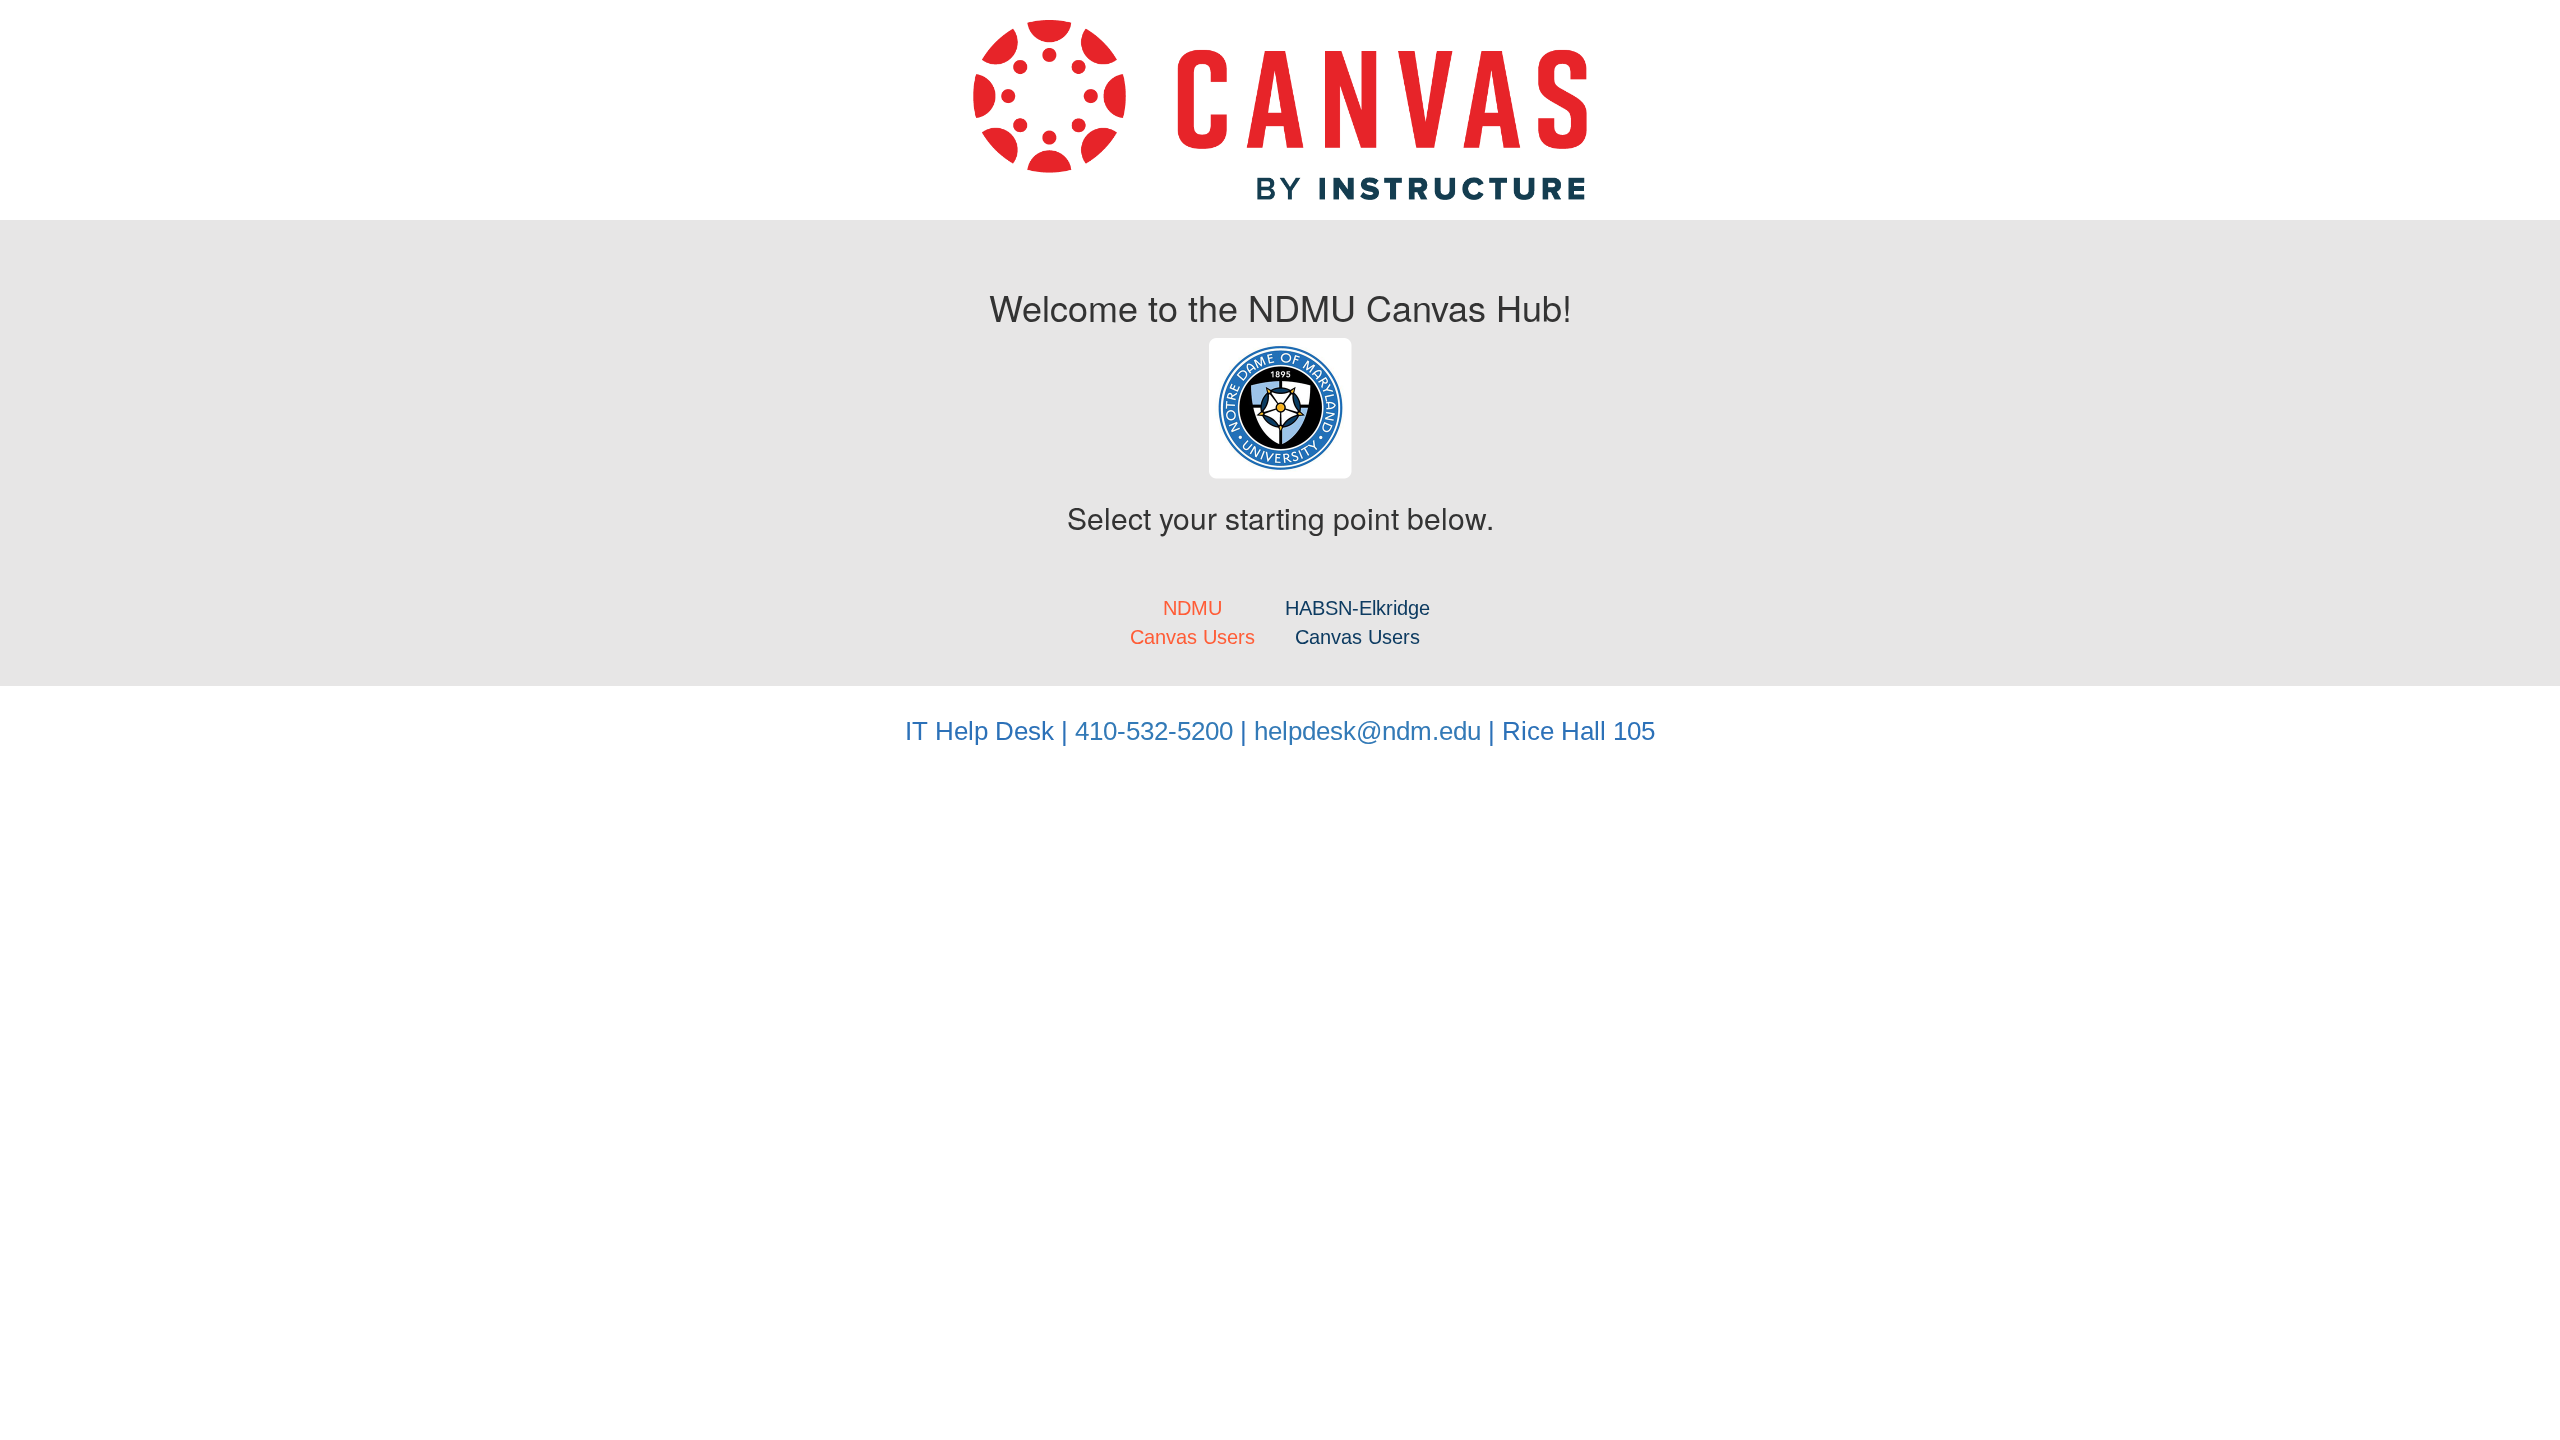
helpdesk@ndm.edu (1367, 731)
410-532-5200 (1154, 731)
